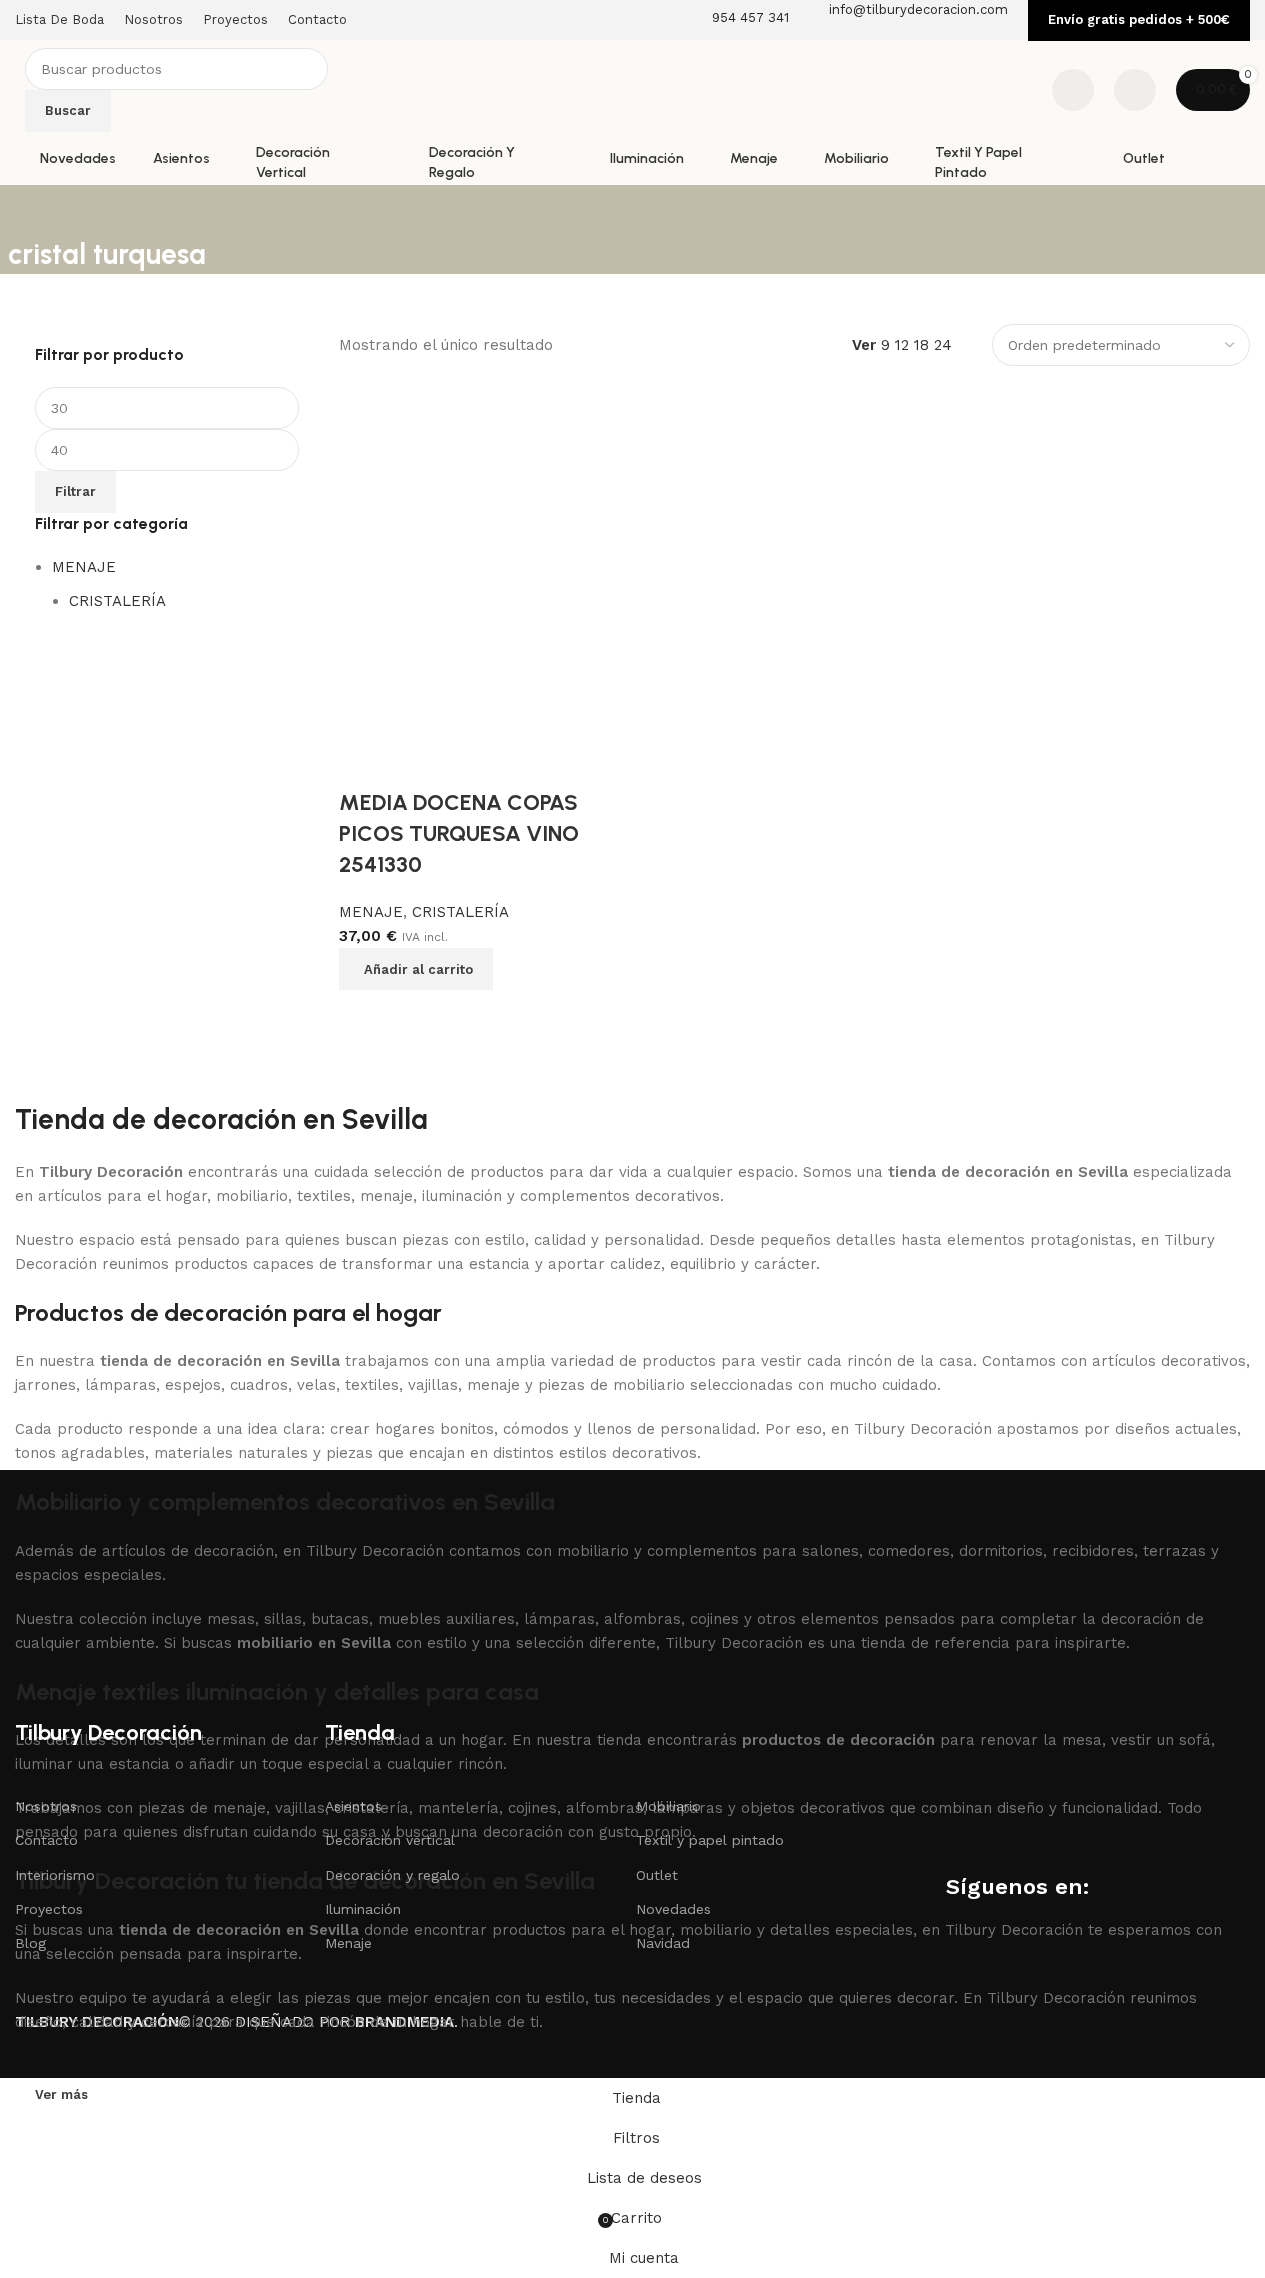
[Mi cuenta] (1135, 90)
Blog (30, 1943)
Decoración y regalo (392, 1875)
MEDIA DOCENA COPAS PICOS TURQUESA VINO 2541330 (459, 833)
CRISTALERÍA (117, 601)
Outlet (657, 1875)
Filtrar (75, 491)
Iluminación (363, 1909)
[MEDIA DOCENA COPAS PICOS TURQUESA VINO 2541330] (484, 571)
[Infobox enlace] (632, 92)
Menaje (348, 1943)
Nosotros (46, 1806)
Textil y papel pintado (710, 1840)
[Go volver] (33, 210)
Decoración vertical (390, 1840)
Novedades (673, 1909)
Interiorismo (55, 1875)
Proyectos (49, 1909)
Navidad (663, 1943)
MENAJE (84, 567)
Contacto (46, 1840)
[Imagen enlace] (115, 1588)
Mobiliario (668, 1806)
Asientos (353, 1806)
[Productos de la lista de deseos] (1073, 90)
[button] (416, 969)
